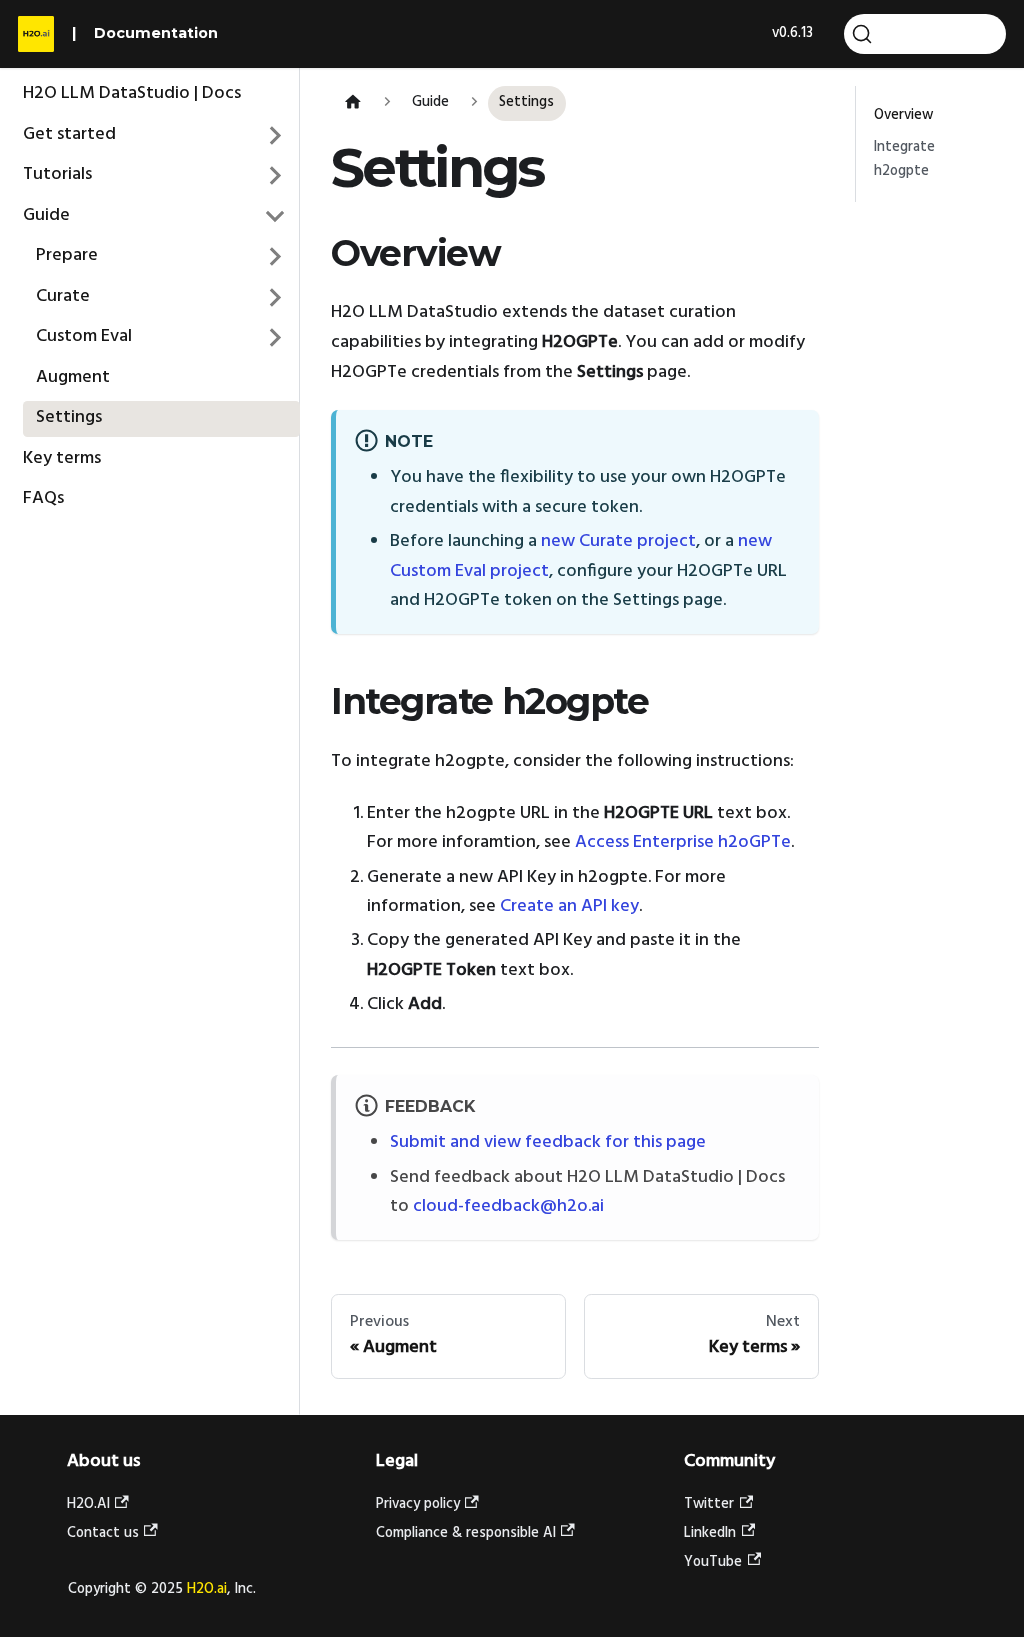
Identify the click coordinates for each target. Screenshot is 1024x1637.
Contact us (103, 1533)
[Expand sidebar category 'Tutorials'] (276, 176)
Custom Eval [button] (84, 336)
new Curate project (618, 541)
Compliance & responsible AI (466, 1533)
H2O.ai (207, 1589)
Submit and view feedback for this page (548, 1142)
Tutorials (57, 174)
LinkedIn (710, 1533)
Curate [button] (63, 296)
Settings (69, 417)
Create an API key (569, 906)
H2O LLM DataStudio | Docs (132, 93)
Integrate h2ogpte (904, 159)
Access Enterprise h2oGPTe (683, 842)
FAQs (43, 498)
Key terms (62, 458)
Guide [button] (46, 215)
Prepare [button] (67, 255)
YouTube (713, 1562)
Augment (73, 377)
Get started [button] (69, 134)
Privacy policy (418, 1504)
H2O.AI (88, 1504)
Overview (903, 115)
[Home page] (352, 103)
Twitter (709, 1504)
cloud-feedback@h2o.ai (508, 1206)
